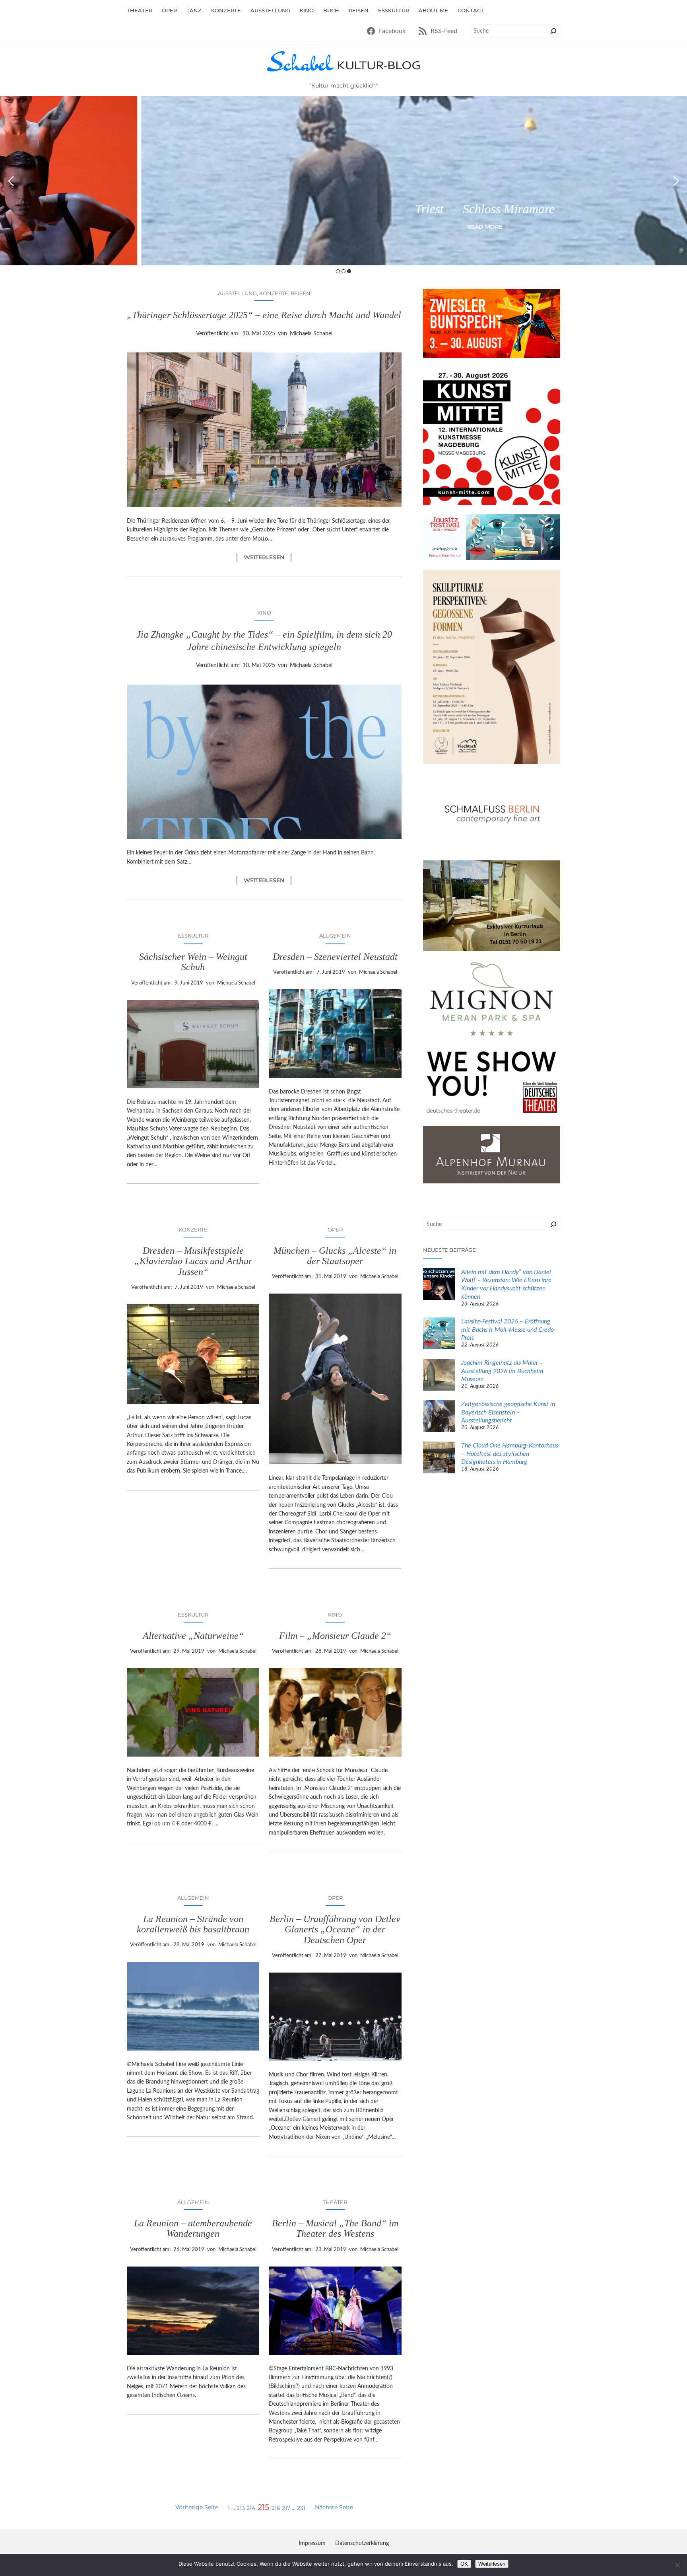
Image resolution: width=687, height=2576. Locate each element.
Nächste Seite (334, 2507)
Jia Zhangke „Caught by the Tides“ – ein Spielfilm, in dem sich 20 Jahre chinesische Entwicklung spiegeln (264, 641)
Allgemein (335, 936)
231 (301, 2508)
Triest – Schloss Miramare (344, 209)
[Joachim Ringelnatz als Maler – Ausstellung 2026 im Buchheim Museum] (439, 1376)
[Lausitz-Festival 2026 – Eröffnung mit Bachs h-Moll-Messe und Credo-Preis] (439, 1335)
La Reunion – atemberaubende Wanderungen (193, 2228)
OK (464, 2564)
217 (286, 2508)
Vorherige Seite (197, 2507)
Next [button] (676, 181)
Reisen (301, 293)
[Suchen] (553, 31)
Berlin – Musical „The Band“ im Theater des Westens (335, 2228)
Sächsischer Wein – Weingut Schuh (193, 962)
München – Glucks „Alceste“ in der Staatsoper (335, 1256)
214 (251, 2508)
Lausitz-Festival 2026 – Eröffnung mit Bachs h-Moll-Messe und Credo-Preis (509, 1330)
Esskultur (193, 936)
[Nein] (677, 2565)
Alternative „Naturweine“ (193, 1636)
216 (276, 2508)
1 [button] (338, 271)
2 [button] (343, 271)
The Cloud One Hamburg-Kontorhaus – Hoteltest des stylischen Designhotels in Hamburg (510, 1454)
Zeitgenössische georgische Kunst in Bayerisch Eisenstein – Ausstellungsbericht (508, 1413)
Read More (344, 227)
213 (241, 2508)
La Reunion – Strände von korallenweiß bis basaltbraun (193, 1924)
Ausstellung (237, 293)
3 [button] (349, 271)
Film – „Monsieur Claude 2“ (335, 1636)
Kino (264, 613)
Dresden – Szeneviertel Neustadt (335, 957)
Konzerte (274, 293)
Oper (335, 1230)
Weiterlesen (268, 557)
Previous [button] (11, 181)
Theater (335, 2202)
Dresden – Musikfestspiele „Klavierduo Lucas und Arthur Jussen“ (193, 1261)
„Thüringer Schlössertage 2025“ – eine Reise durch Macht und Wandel (264, 315)
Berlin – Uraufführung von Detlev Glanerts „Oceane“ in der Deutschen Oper (335, 1929)
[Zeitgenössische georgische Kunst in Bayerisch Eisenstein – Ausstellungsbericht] (439, 1417)
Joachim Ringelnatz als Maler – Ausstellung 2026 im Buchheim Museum (502, 1371)
